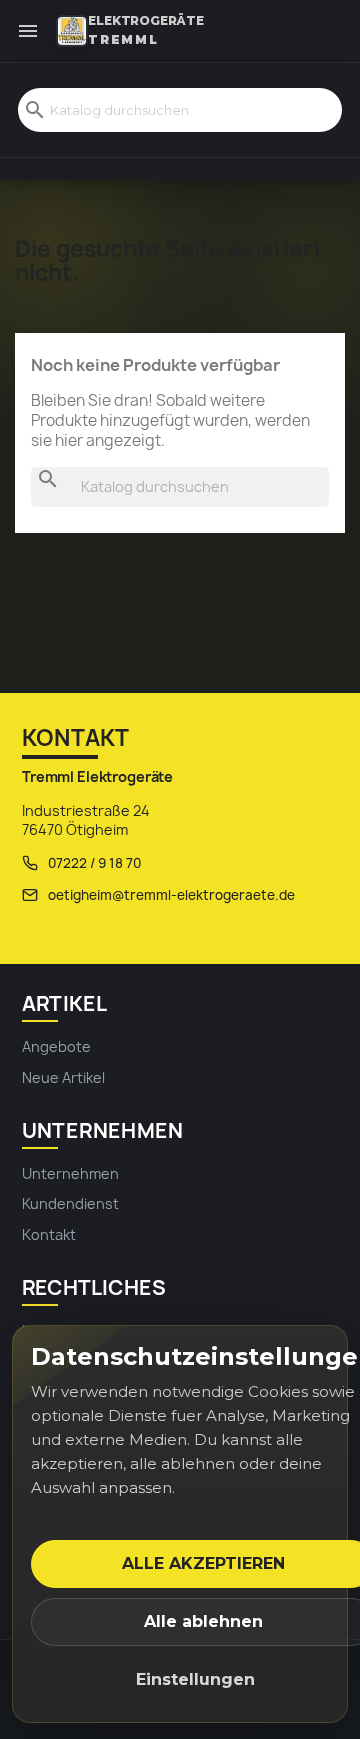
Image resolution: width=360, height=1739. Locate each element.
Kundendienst (70, 1203)
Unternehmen (70, 1173)
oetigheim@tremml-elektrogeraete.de (171, 895)
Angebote (56, 1046)
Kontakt (49, 1234)
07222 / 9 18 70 (94, 863)
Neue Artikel (63, 1077)
